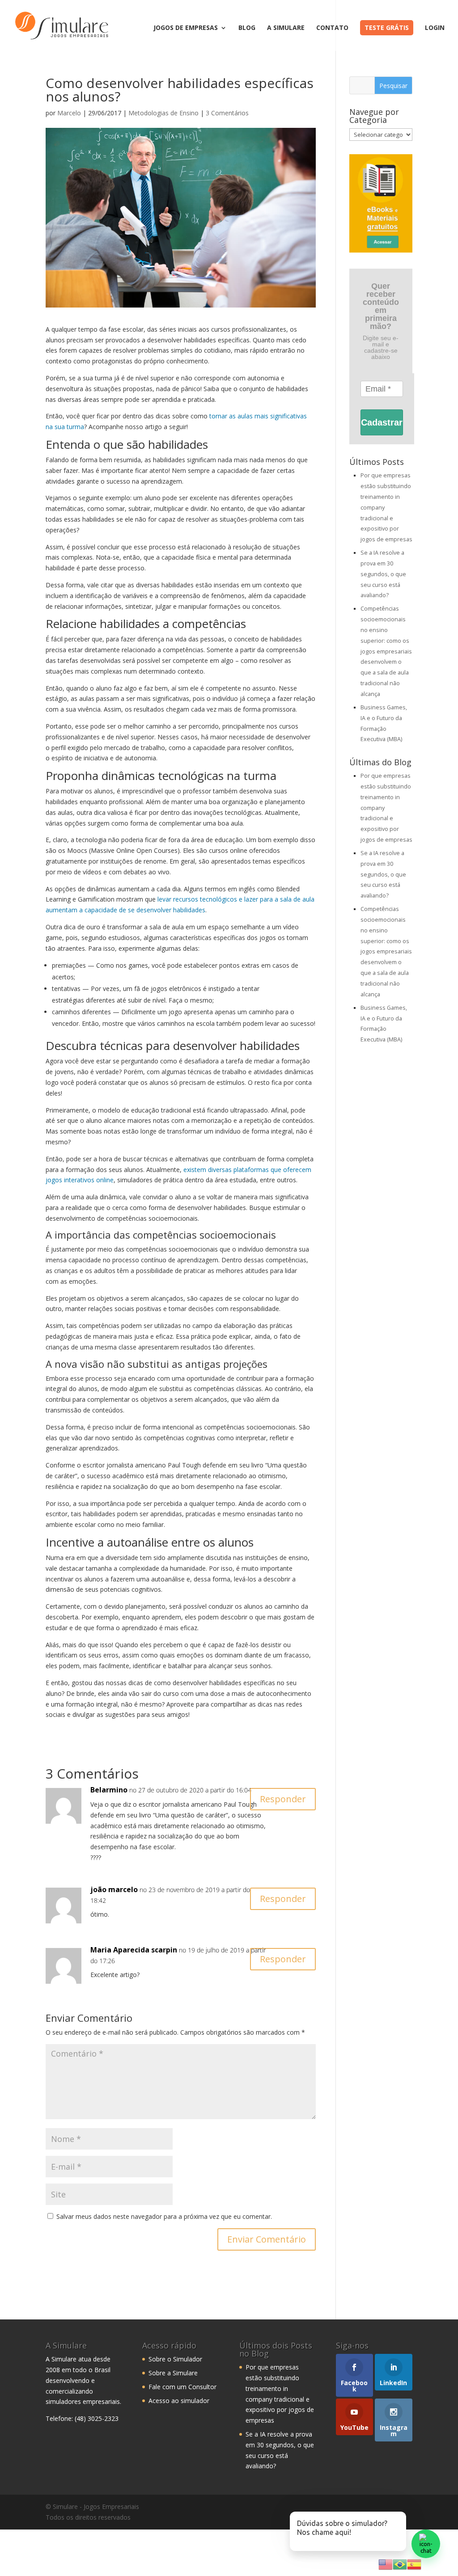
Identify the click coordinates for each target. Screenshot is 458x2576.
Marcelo (69, 113)
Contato (332, 28)
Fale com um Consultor (182, 2387)
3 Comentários (227, 113)
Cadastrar (382, 422)
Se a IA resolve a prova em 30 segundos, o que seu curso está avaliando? (383, 574)
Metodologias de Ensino (163, 113)
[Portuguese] (400, 2564)
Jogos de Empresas (186, 28)
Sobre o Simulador (175, 2359)
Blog (247, 28)
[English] (386, 2564)
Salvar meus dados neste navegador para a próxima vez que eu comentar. (164, 2216)
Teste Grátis (387, 27)
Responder (283, 1799)
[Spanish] (414, 2564)
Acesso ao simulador (179, 2401)
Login (435, 28)
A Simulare (286, 28)
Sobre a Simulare (173, 2373)
